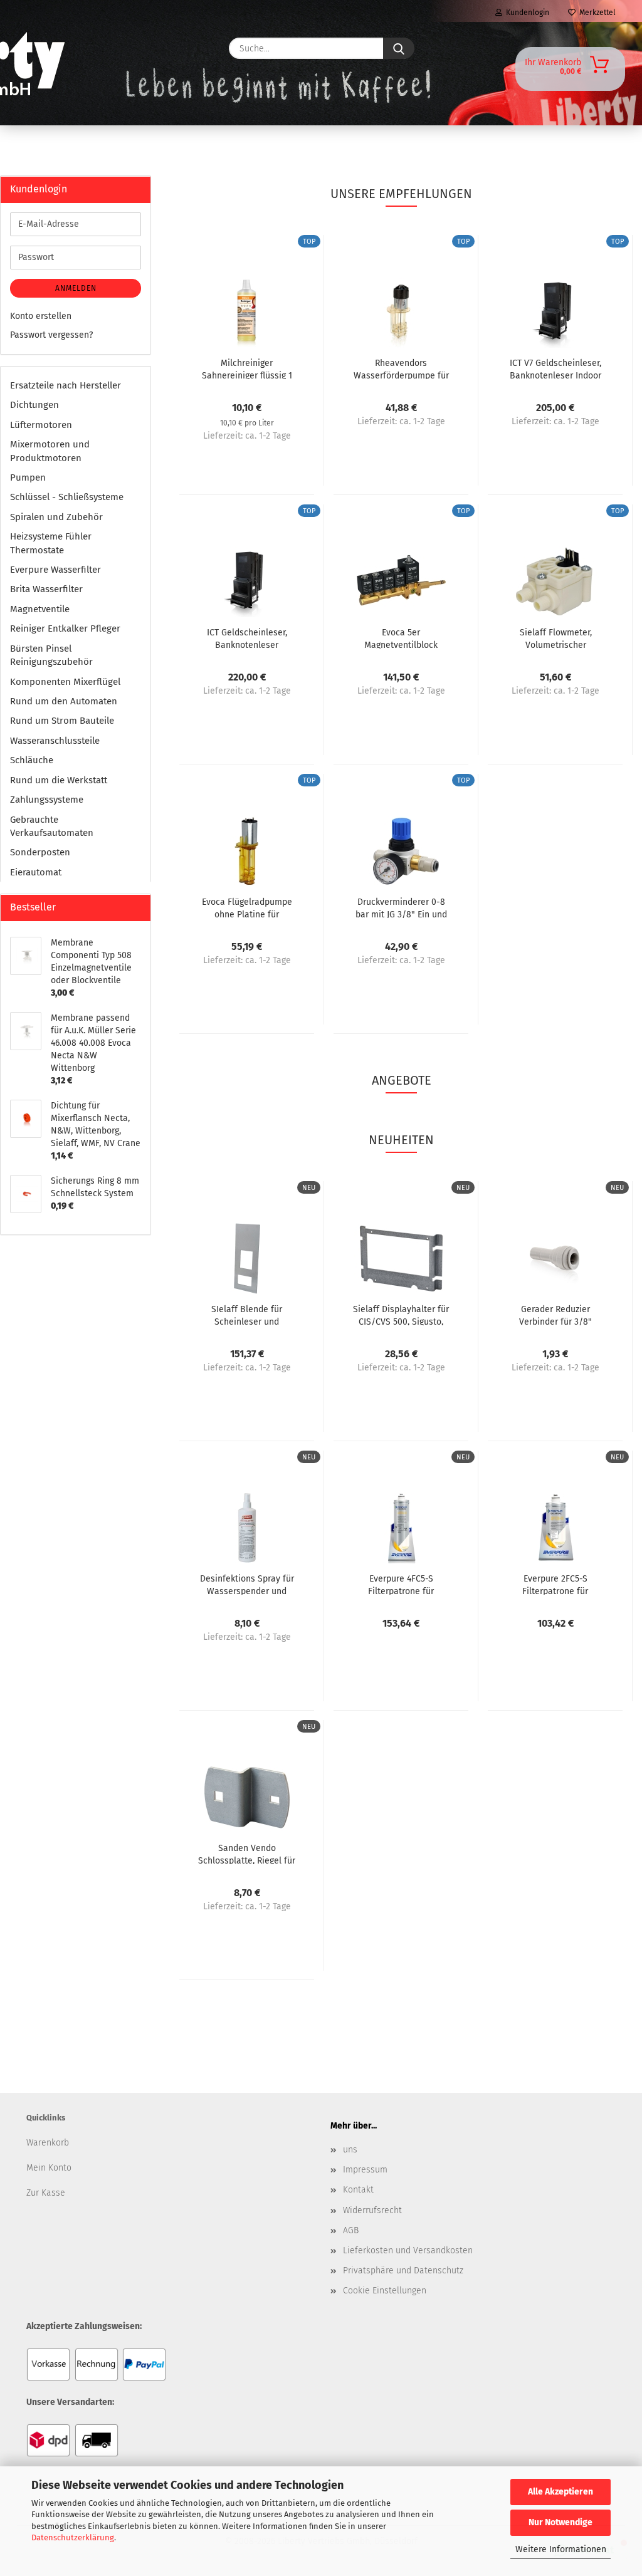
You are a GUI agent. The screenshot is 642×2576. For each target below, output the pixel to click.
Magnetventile (40, 609)
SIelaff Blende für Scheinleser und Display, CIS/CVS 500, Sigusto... (247, 1315)
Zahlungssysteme (47, 800)
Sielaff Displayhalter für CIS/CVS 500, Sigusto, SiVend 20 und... (401, 1315)
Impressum (365, 2170)
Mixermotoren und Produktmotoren (50, 451)
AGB (351, 2230)
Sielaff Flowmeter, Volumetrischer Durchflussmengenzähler (556, 638)
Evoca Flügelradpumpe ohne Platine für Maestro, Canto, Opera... (247, 907)
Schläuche (32, 760)
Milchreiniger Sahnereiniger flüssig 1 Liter (247, 368)
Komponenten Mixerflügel (65, 682)
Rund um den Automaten (64, 701)
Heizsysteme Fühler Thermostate (51, 543)
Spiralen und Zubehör (56, 517)
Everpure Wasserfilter (55, 570)
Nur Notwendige (560, 2522)
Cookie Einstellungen (385, 2291)
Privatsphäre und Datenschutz (403, 2271)
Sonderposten (40, 852)
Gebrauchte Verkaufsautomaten (52, 826)
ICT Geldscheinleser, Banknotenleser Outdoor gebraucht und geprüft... (247, 638)
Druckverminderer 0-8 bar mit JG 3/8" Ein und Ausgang (401, 907)
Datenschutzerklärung (73, 2537)
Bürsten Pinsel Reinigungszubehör (51, 655)
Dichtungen (34, 405)
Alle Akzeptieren (560, 2492)
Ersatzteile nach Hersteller (66, 385)
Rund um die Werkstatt (59, 780)
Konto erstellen (41, 316)
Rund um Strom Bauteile (62, 721)
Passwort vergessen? (51, 335)
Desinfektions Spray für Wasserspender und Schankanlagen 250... (247, 1584)
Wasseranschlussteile (55, 741)
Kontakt (358, 2190)
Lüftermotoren (41, 425)
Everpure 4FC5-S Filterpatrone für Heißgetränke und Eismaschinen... (401, 1584)
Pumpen (28, 477)
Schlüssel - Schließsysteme (67, 497)
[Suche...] (399, 48)
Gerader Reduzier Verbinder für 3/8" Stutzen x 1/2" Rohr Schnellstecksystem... (555, 1315)
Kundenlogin (526, 13)
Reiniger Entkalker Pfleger (65, 628)
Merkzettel (596, 13)
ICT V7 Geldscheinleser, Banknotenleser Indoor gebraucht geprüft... (555, 368)
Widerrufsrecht (372, 2210)
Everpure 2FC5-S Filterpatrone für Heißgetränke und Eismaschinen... (555, 1584)
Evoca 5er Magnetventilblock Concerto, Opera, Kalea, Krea (401, 638)
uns (350, 2150)
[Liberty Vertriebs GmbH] (55, 48)
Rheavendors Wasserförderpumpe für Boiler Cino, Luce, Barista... (401, 368)
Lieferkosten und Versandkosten (408, 2250)
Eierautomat (36, 872)
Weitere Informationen (561, 2549)
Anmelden (76, 288)
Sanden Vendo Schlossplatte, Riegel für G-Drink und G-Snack (247, 1854)
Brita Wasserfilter (46, 589)
